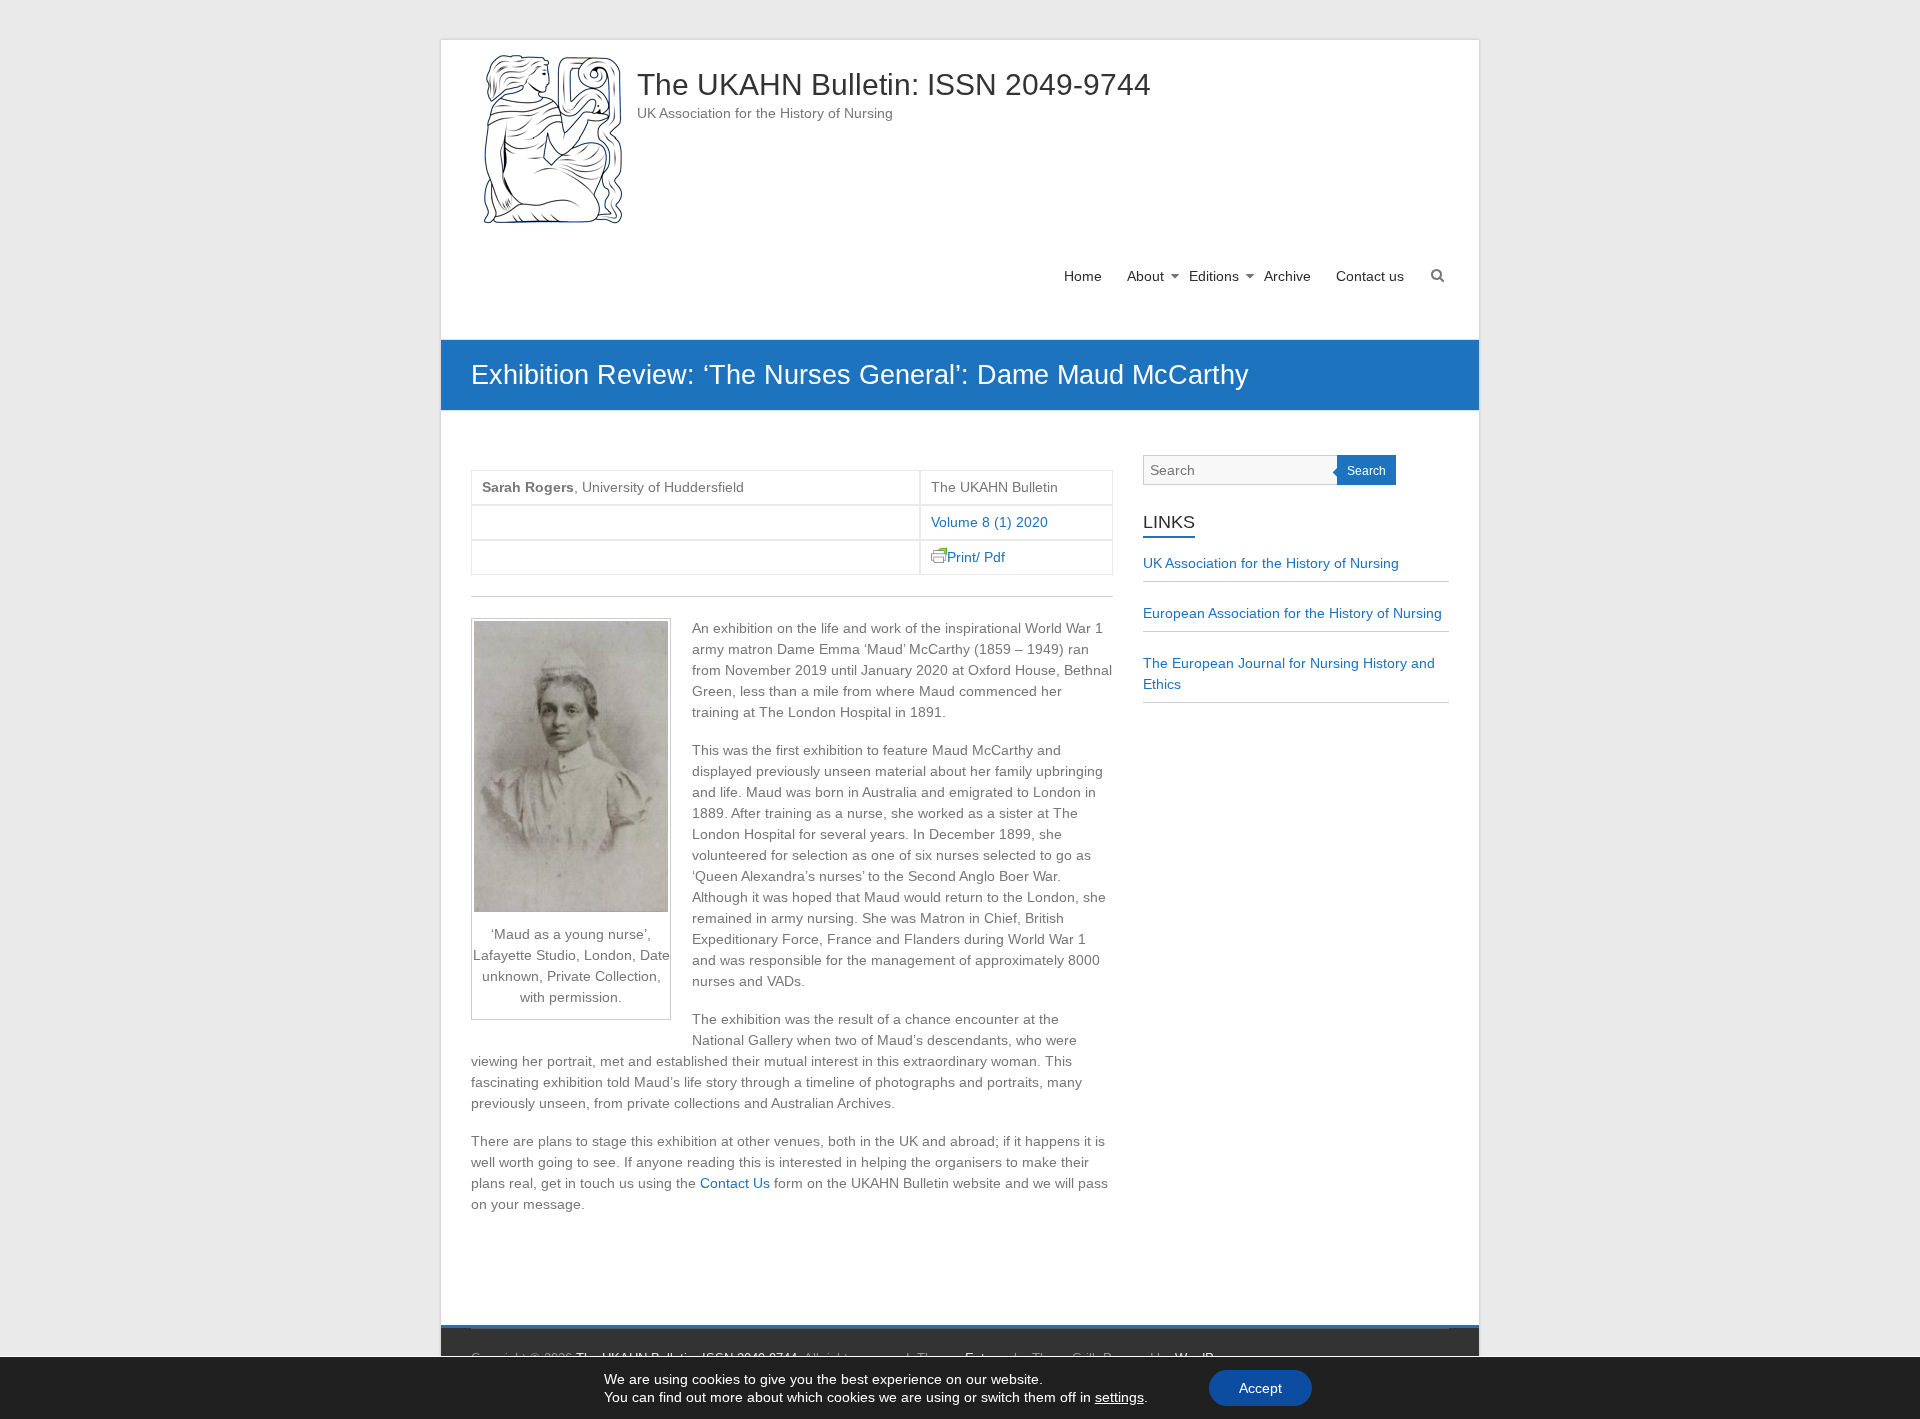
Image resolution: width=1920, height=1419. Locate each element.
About (1145, 276)
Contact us (1370, 276)
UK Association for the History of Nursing (1271, 563)
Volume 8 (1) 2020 (989, 522)
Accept (1260, 1388)
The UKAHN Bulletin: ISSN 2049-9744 (894, 84)
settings (1119, 1397)
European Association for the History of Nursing (1292, 613)
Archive (1287, 276)
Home (1083, 276)
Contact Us (735, 1183)
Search (1366, 471)
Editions (1214, 276)
